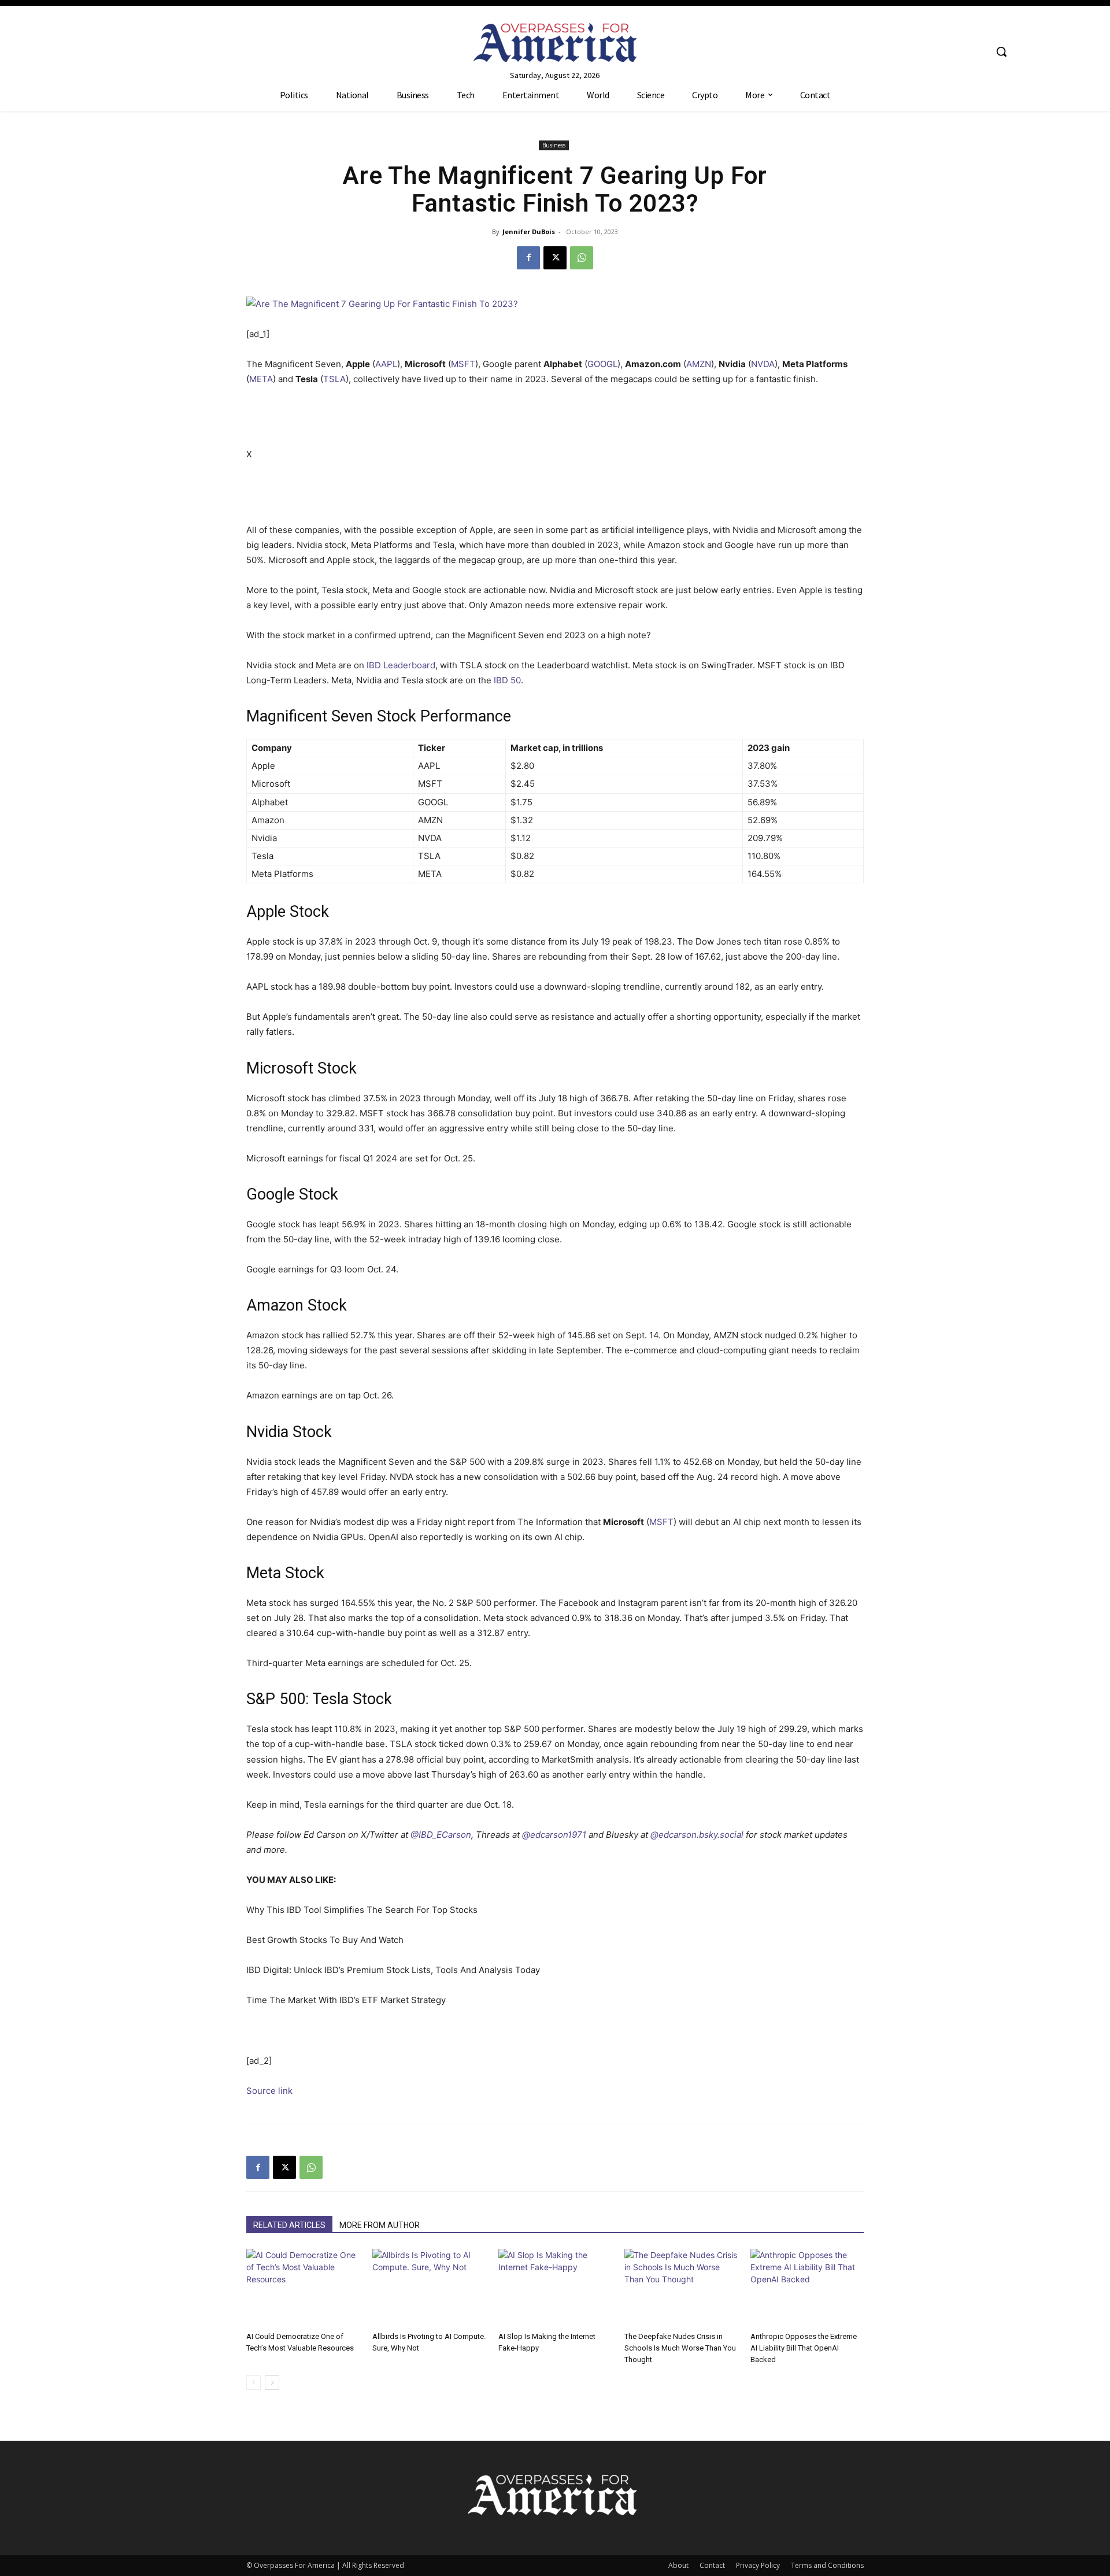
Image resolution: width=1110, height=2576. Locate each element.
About (678, 2565)
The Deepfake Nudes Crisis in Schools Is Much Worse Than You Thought (680, 2348)
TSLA (334, 379)
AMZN (699, 364)
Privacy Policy (758, 2565)
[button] (1001, 51)
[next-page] (272, 2383)
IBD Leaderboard (401, 665)
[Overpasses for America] (555, 42)
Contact (712, 2565)
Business (554, 145)
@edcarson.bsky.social (697, 1835)
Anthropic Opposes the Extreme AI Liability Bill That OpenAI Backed (804, 2348)
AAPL (386, 364)
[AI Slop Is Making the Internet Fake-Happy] (555, 2288)
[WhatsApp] (582, 258)
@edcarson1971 (554, 1835)
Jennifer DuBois (529, 232)
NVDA (763, 364)
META (261, 379)
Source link (269, 2091)
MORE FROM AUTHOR (380, 2225)
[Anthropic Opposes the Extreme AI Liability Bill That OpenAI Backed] (807, 2288)
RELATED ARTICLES (289, 2225)
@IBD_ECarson (441, 1835)
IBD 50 (507, 680)
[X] (555, 258)
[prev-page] (254, 2383)
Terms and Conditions (827, 2565)
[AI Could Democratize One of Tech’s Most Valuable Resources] (303, 2288)
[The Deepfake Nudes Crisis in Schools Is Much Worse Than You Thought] (681, 2288)
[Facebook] (528, 258)
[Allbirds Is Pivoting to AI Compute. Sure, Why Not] (429, 2288)
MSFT (463, 364)
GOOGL (602, 364)
